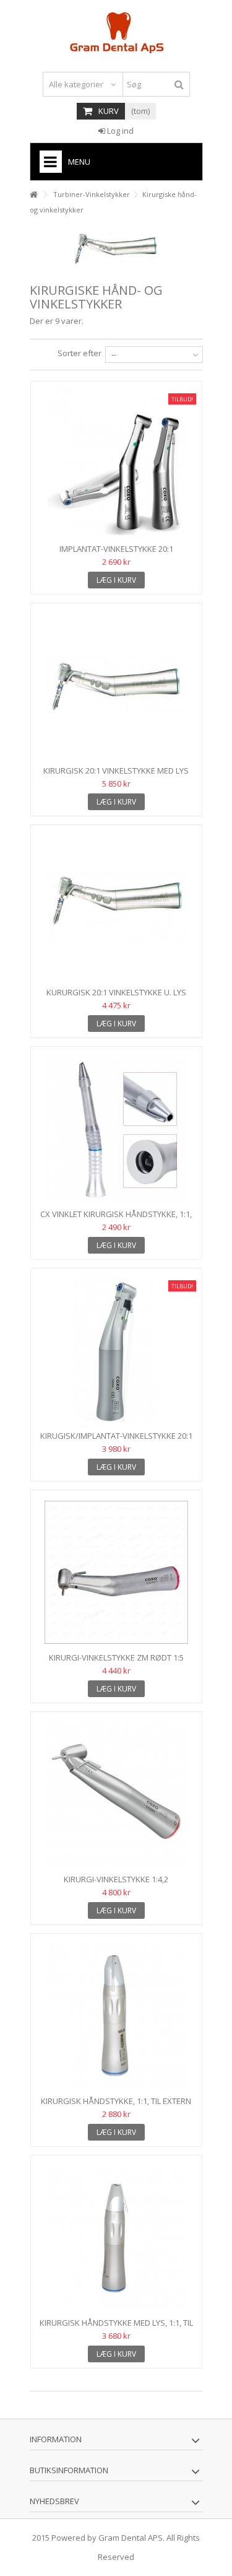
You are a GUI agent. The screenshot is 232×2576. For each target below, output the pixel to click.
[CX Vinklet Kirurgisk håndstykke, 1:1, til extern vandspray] (116, 1129)
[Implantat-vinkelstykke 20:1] (116, 464)
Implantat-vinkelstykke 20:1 (116, 549)
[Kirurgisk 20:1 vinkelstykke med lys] (116, 686)
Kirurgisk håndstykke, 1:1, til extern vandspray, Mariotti (116, 2106)
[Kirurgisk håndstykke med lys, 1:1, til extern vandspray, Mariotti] (116, 2238)
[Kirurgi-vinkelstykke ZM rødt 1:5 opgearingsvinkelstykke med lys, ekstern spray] (116, 1573)
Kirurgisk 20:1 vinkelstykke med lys (116, 771)
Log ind (119, 131)
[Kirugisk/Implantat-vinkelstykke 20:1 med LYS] (116, 1351)
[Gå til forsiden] (33, 195)
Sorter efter (79, 353)
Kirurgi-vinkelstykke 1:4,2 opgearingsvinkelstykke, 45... (116, 1884)
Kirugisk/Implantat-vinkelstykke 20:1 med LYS (116, 1441)
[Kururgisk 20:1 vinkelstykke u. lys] (116, 907)
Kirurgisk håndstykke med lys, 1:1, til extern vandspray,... (116, 2328)
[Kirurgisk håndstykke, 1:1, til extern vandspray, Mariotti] (116, 2016)
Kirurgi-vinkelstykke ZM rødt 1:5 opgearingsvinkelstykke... (116, 1663)
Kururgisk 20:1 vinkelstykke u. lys (116, 992)
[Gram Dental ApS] (116, 33)
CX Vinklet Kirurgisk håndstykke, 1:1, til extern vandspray (116, 1219)
